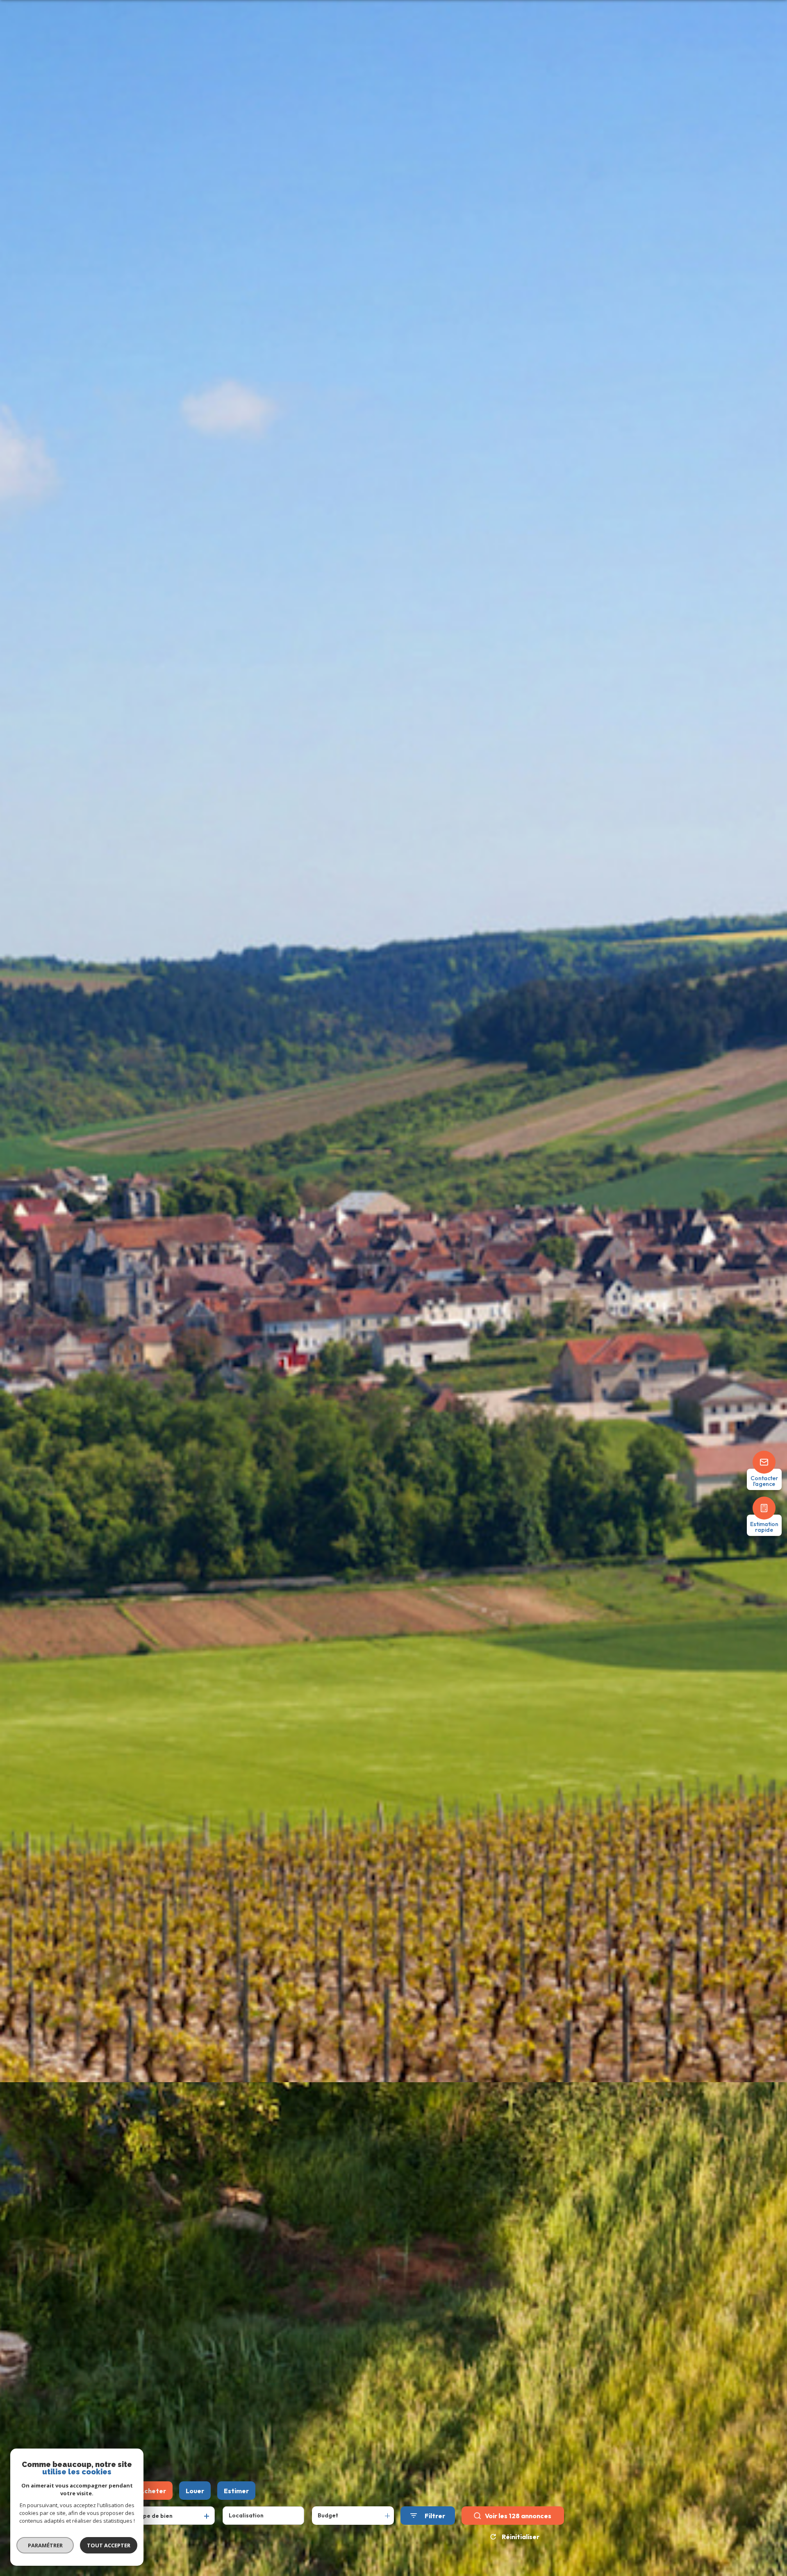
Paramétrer (45, 2545)
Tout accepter (109, 2545)
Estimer (236, 2491)
